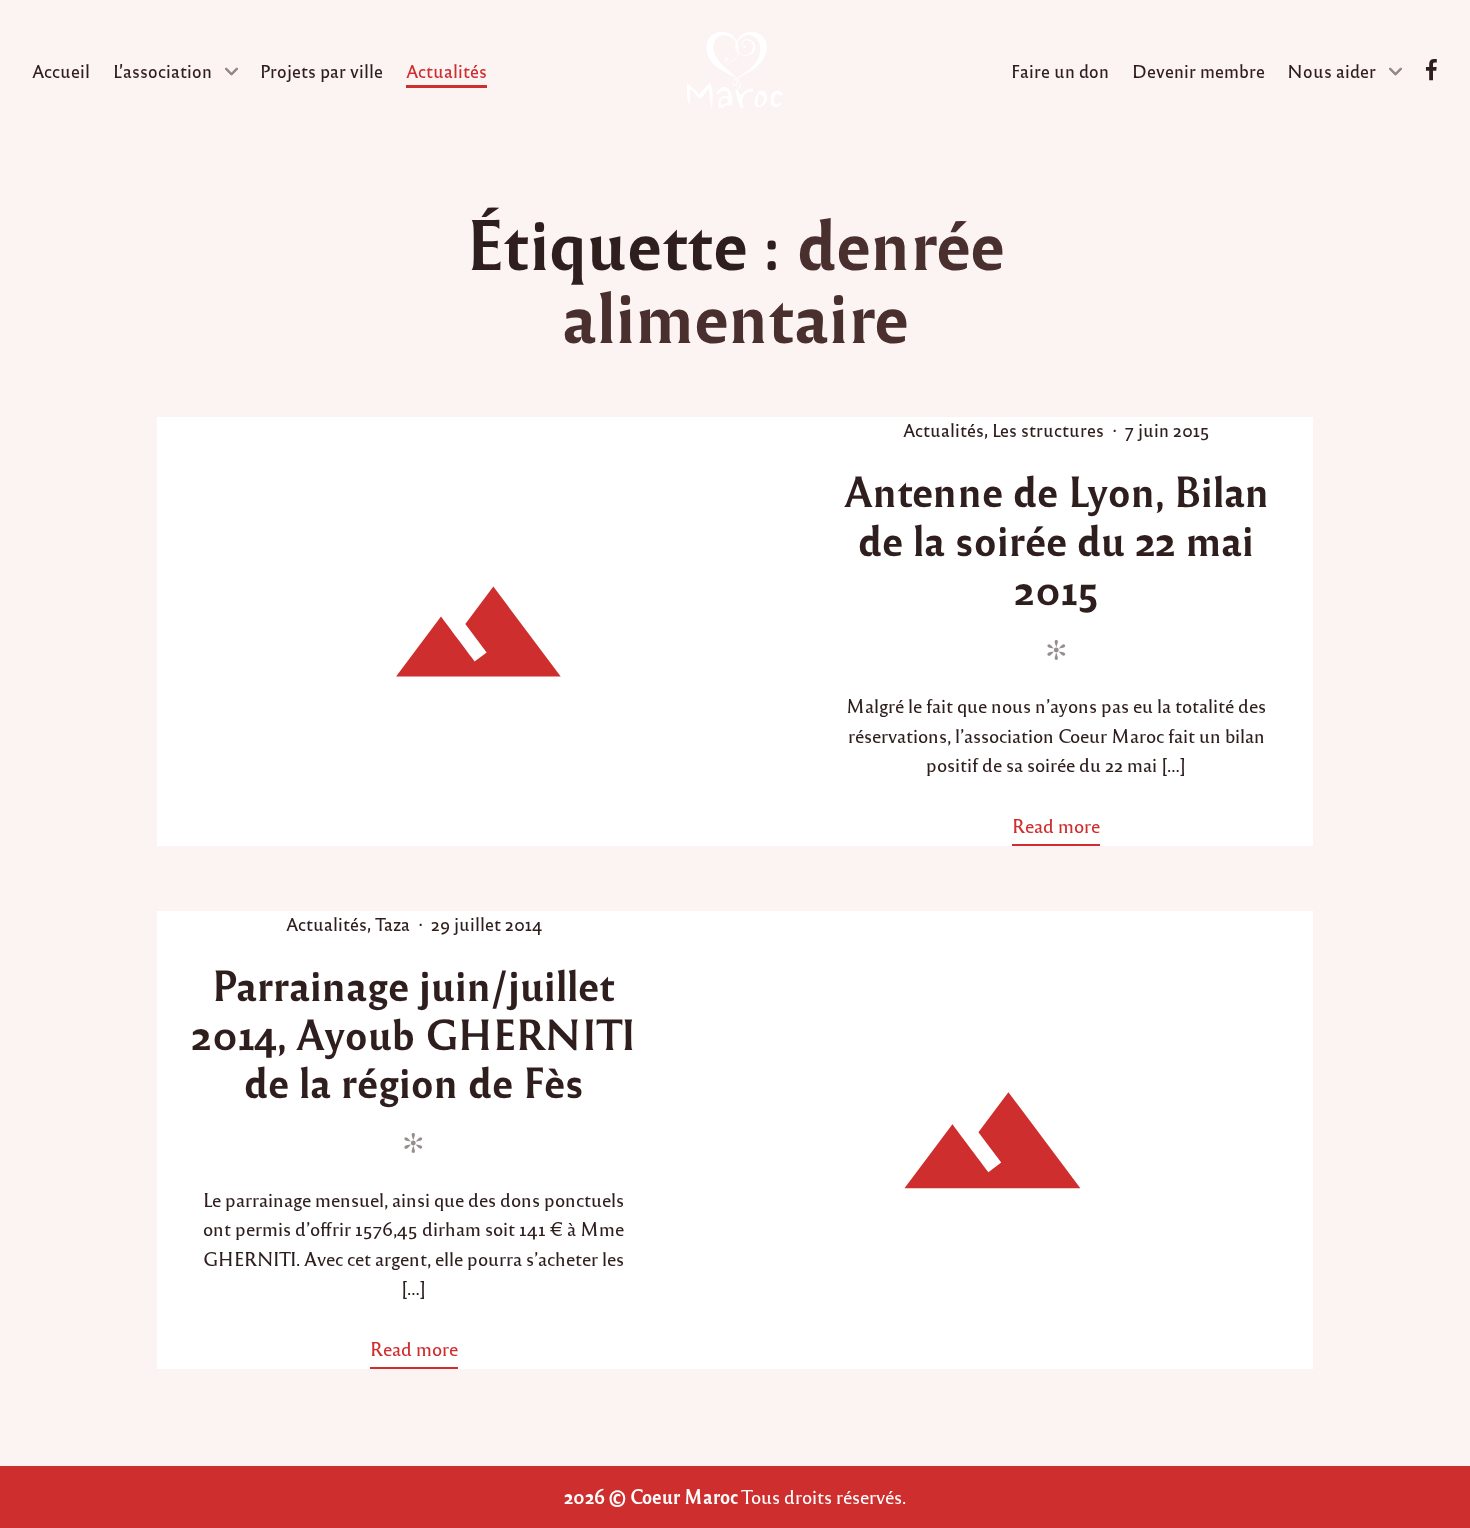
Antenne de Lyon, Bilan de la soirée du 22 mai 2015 (1056, 539)
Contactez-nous (1431, 70)
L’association (162, 70)
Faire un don (1060, 70)
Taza (392, 923)
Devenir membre (1198, 70)
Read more (1063, 828)
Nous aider (1331, 70)
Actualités (446, 70)
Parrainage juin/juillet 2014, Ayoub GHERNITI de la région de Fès (413, 1033)
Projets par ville (321, 70)
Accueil (61, 70)
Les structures (1048, 429)
